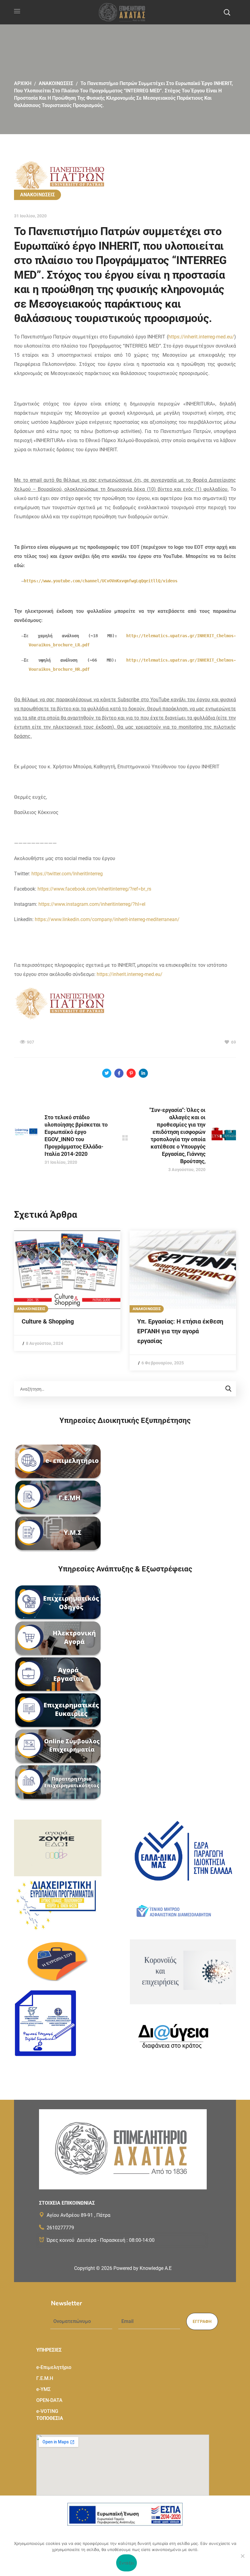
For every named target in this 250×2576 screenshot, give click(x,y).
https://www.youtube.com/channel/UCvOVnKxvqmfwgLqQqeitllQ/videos (101, 581)
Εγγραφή (202, 2321)
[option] (67, 1291)
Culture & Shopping (48, 1321)
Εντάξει (127, 2563)
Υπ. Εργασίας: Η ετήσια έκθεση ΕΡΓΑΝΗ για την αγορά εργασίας (180, 1331)
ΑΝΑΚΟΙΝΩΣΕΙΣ (56, 83)
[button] (227, 12)
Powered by (143, 2268)
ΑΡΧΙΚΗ (23, 83)
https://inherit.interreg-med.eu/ (201, 337)
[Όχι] (242, 2556)
